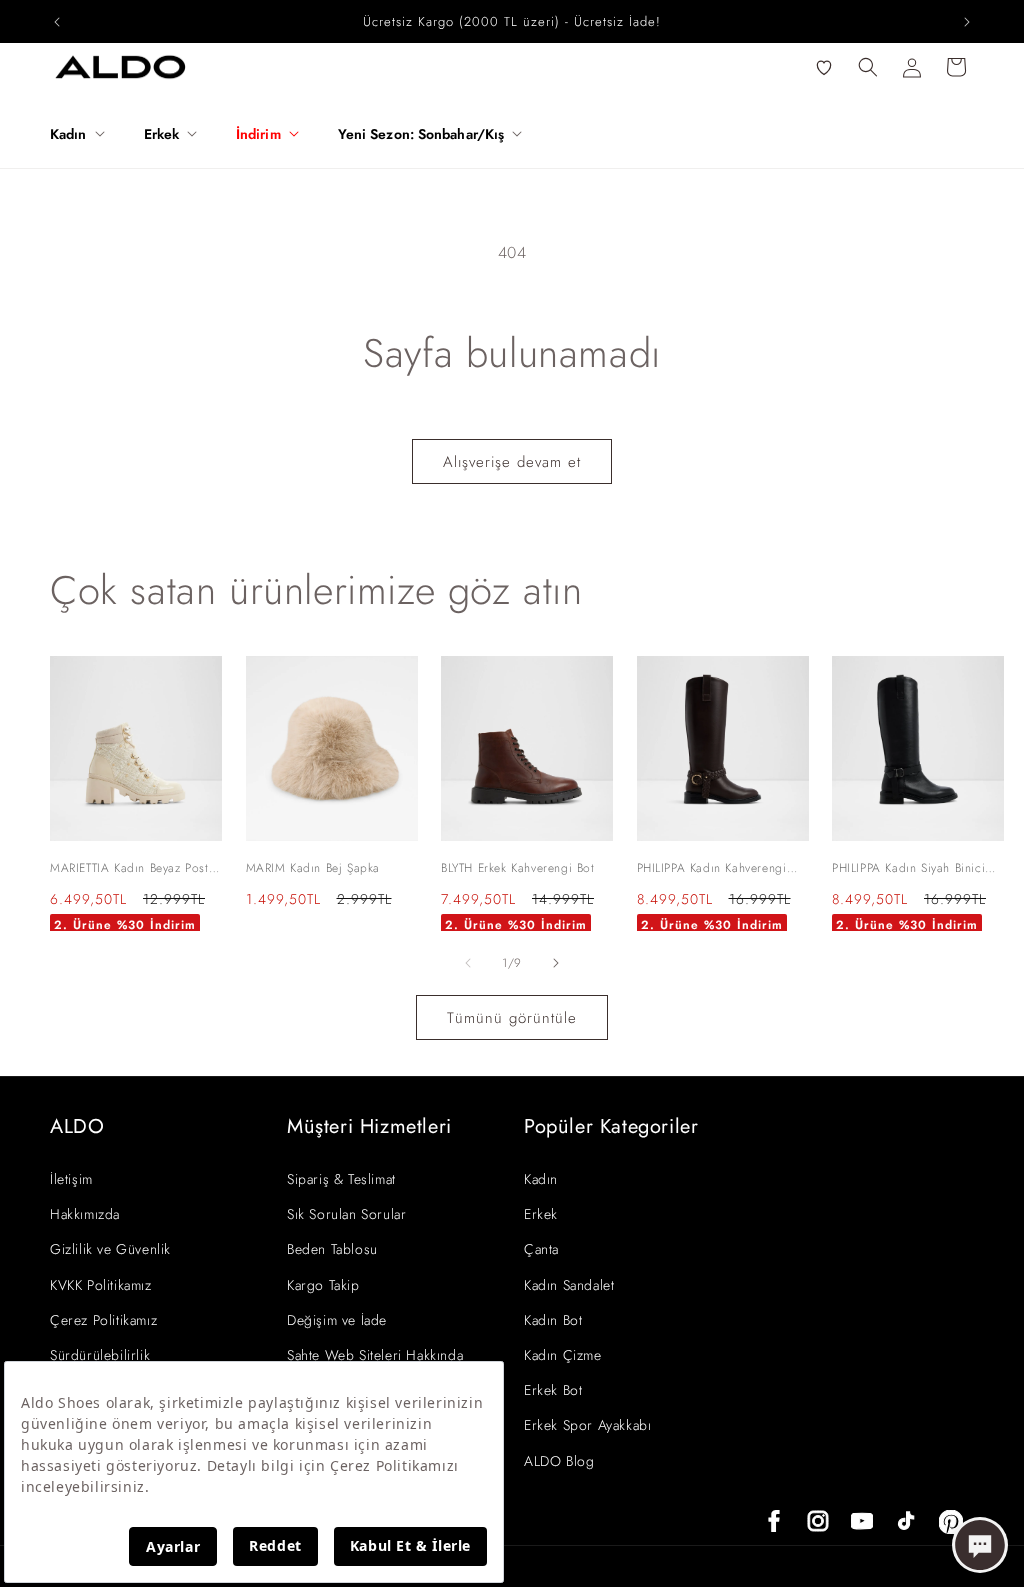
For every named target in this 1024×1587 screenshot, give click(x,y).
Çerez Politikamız (103, 1320)
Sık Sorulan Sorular (346, 1214)
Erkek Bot (553, 1390)
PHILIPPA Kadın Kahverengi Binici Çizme (712, 869)
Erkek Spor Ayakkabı (587, 1425)
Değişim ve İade (337, 1320)
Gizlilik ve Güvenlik (110, 1249)
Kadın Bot (553, 1320)
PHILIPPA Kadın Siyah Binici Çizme (908, 869)
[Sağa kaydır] (556, 963)
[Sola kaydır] (468, 963)
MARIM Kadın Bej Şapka (313, 868)
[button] (85, 134)
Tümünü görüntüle (512, 1018)
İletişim (71, 1179)
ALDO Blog (559, 1461)
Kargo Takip (323, 1285)
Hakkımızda (85, 1214)
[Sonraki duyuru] (967, 22)
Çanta (541, 1249)
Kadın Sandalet (569, 1285)
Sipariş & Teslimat (341, 1179)
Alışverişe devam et (512, 462)
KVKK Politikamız (101, 1285)
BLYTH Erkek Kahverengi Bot (518, 868)
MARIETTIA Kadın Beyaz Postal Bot (134, 869)
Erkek (541, 1214)
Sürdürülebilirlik (100, 1355)
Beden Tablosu (332, 1249)
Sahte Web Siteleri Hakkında (375, 1355)
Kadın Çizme (563, 1355)
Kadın (541, 1179)
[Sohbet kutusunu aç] (980, 1545)
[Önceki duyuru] (57, 22)
